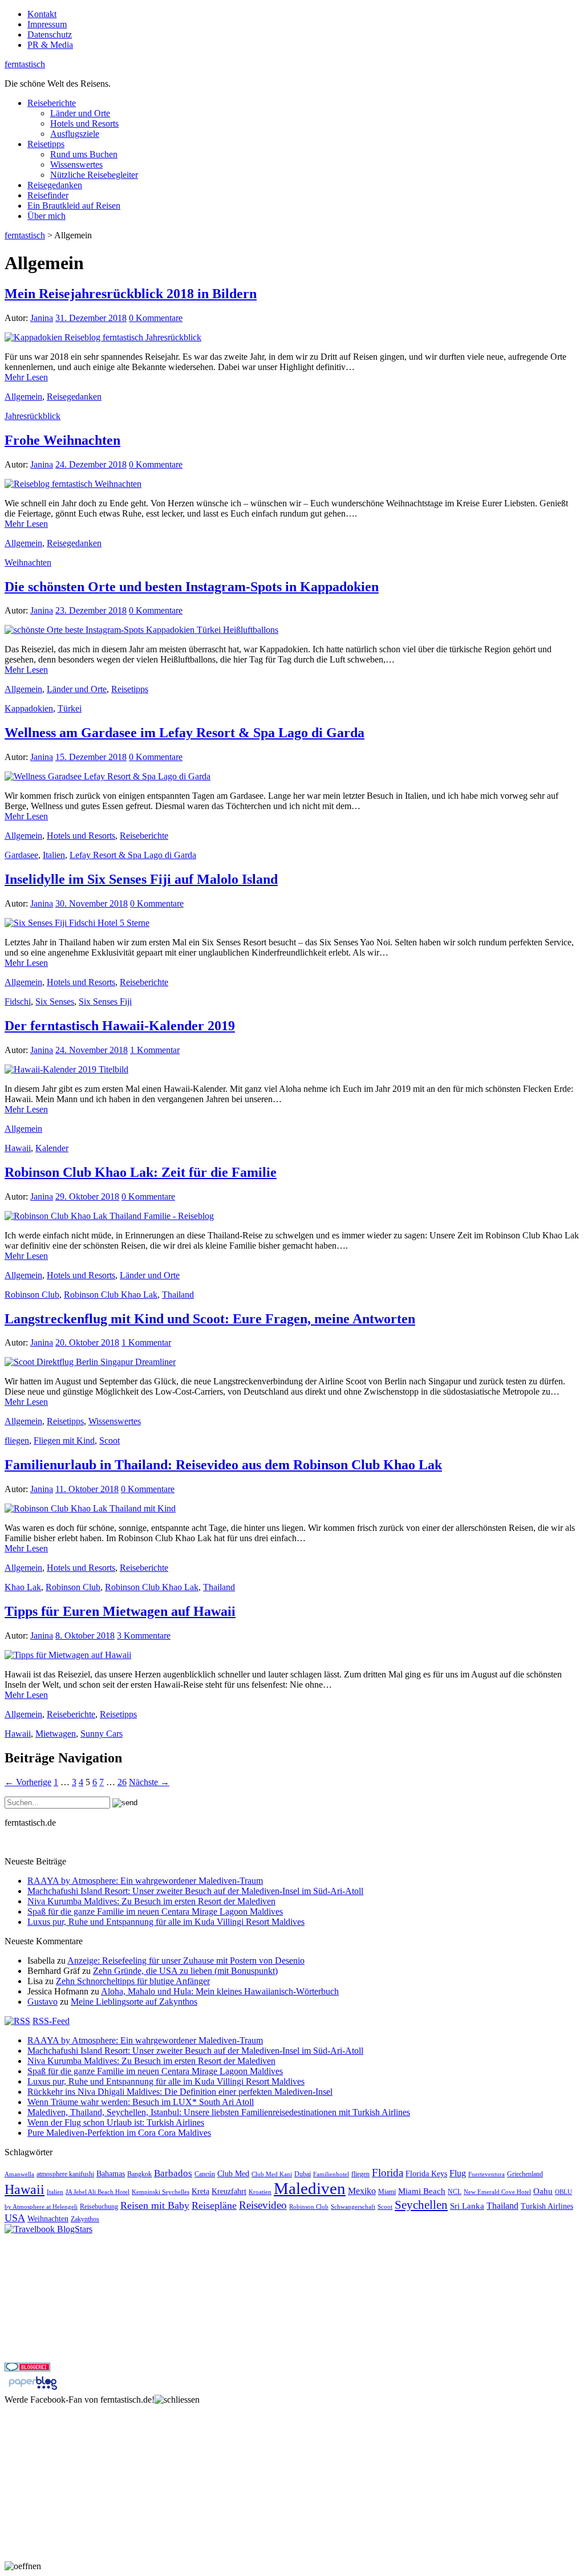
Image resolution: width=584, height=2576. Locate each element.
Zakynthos (85, 2219)
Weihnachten (28, 562)
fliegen (17, 1441)
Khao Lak (23, 1587)
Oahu (543, 2191)
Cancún (205, 2174)
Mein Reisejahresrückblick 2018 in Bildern (131, 294)
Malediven (310, 2188)
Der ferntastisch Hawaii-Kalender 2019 (120, 1026)
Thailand (178, 1295)
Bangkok (139, 2174)
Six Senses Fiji (105, 1001)
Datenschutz (50, 34)
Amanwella (19, 2174)
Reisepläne (214, 2205)
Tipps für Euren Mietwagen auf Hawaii (120, 1611)
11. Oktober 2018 (87, 1489)
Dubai (303, 2174)
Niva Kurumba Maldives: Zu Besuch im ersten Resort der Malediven (151, 1901)
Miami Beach (422, 2191)
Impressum (47, 24)
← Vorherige (28, 1782)
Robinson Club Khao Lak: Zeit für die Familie (141, 1172)
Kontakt (42, 14)
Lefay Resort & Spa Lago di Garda (133, 855)
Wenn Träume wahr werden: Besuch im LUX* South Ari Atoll (141, 2102)
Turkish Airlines (547, 2206)
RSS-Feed (51, 2021)
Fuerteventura (486, 2174)
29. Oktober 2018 (87, 1196)
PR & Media (50, 45)
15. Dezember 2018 (91, 757)
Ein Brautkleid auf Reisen (74, 206)
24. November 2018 (92, 1050)
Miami (387, 2192)
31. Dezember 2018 (91, 318)
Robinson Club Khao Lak (111, 1295)
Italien (54, 855)
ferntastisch (25, 64)
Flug (458, 2173)
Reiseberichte (52, 103)
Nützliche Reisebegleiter (94, 175)
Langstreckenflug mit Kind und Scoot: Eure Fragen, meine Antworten (210, 1319)
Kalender (52, 1148)
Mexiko (362, 2191)
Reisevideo (263, 2205)
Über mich (46, 216)
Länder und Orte (80, 113)
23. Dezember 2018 (91, 610)
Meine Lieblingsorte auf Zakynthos (134, 2002)
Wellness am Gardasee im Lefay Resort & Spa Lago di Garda (184, 733)
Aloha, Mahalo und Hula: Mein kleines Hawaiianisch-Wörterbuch (220, 1991)
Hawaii (18, 1148)
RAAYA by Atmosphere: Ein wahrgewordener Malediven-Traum (145, 1881)
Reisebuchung (99, 2207)
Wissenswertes (76, 164)
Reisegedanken (55, 185)
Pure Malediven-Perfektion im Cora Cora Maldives (119, 2133)
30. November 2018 (92, 903)
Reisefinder (48, 195)
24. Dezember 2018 (91, 464)
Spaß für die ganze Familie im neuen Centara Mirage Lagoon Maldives (155, 1911)
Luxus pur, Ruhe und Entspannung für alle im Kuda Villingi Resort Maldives (166, 1922)
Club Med (233, 2174)
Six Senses (55, 1001)
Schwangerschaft (353, 2207)
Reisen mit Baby (155, 2205)
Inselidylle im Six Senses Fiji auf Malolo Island (141, 879)
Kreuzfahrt (229, 2191)
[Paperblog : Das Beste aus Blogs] (33, 2389)
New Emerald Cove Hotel (497, 2192)
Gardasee (21, 855)
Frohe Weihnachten (62, 440)
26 (122, 1782)
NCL (455, 2192)
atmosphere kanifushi (65, 2174)
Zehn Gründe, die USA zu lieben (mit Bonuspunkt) (185, 1971)
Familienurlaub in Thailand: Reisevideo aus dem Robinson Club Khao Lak (223, 1465)
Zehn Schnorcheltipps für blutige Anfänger (133, 1981)
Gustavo (42, 2002)
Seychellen (421, 2205)
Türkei (70, 708)
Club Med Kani (272, 2174)
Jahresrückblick (33, 416)
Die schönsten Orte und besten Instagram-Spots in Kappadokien (192, 587)
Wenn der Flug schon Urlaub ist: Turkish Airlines (116, 2122)
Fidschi (18, 1001)
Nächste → (149, 1782)
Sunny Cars (102, 1734)
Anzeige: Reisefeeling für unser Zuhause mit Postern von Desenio (186, 1961)
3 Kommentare (144, 1636)
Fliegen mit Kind (64, 1441)
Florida (388, 2173)
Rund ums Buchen (84, 154)
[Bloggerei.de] (27, 2368)
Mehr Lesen (26, 377)
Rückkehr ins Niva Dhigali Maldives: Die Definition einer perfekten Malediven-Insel (180, 2092)
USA (15, 2218)
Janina (42, 318)
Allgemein (23, 397)
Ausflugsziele (75, 134)
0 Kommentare (156, 318)
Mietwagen (56, 1734)
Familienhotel (331, 2174)
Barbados (173, 2173)
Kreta (200, 2191)
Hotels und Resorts (84, 123)
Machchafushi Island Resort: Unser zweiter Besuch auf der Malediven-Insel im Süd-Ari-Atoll (195, 1891)
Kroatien (260, 2192)
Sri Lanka (467, 2206)
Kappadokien (29, 708)
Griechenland (525, 2174)
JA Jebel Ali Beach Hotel (98, 2192)
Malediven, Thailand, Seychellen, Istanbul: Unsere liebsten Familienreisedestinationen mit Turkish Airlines (219, 2112)
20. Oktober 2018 (87, 1342)
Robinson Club (32, 1295)
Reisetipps (46, 144)
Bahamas (111, 2174)
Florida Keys (426, 2174)
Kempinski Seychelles (161, 2192)
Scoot (109, 1441)
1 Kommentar (155, 1050)
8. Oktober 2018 (85, 1636)
